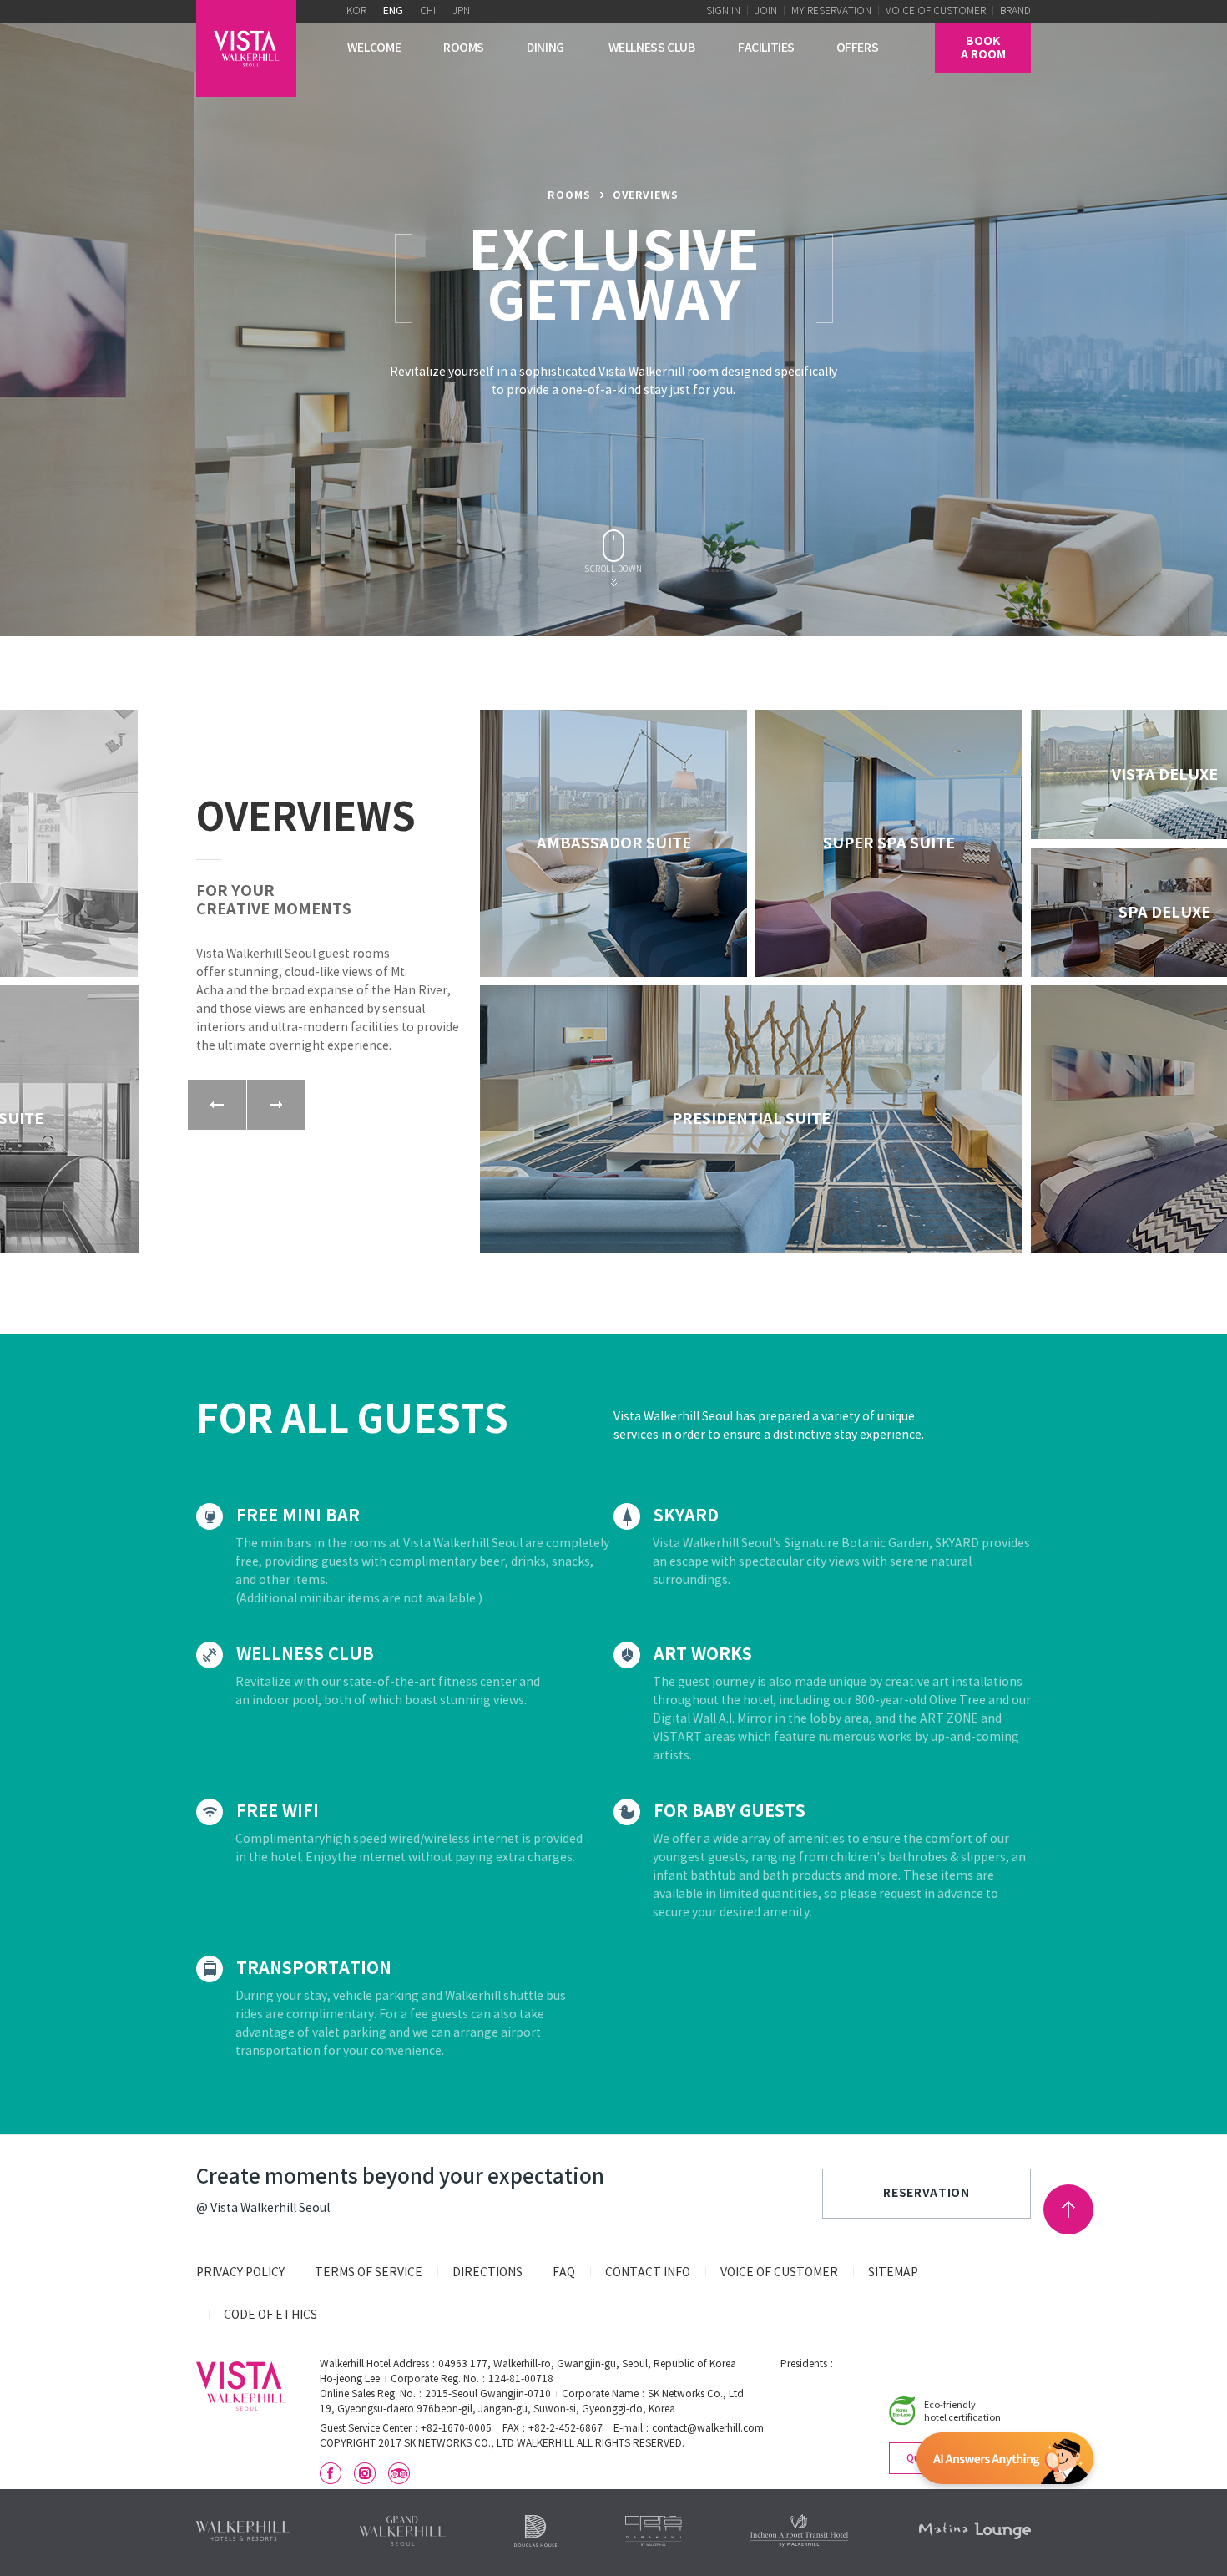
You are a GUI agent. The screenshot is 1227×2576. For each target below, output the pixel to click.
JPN (461, 11)
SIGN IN (723, 11)
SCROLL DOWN (613, 570)
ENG (393, 11)
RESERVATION (927, 2193)
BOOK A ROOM (983, 48)
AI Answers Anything (1005, 2462)
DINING (545, 48)
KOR (356, 11)
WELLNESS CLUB (652, 48)
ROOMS (464, 48)
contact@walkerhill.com (708, 2429)
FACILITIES (766, 48)
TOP (1068, 2209)
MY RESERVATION (831, 11)
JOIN (766, 11)
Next (276, 1105)
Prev (217, 1105)
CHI (428, 11)
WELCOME (374, 48)
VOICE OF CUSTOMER (936, 11)
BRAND (1015, 11)
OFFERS (858, 48)
